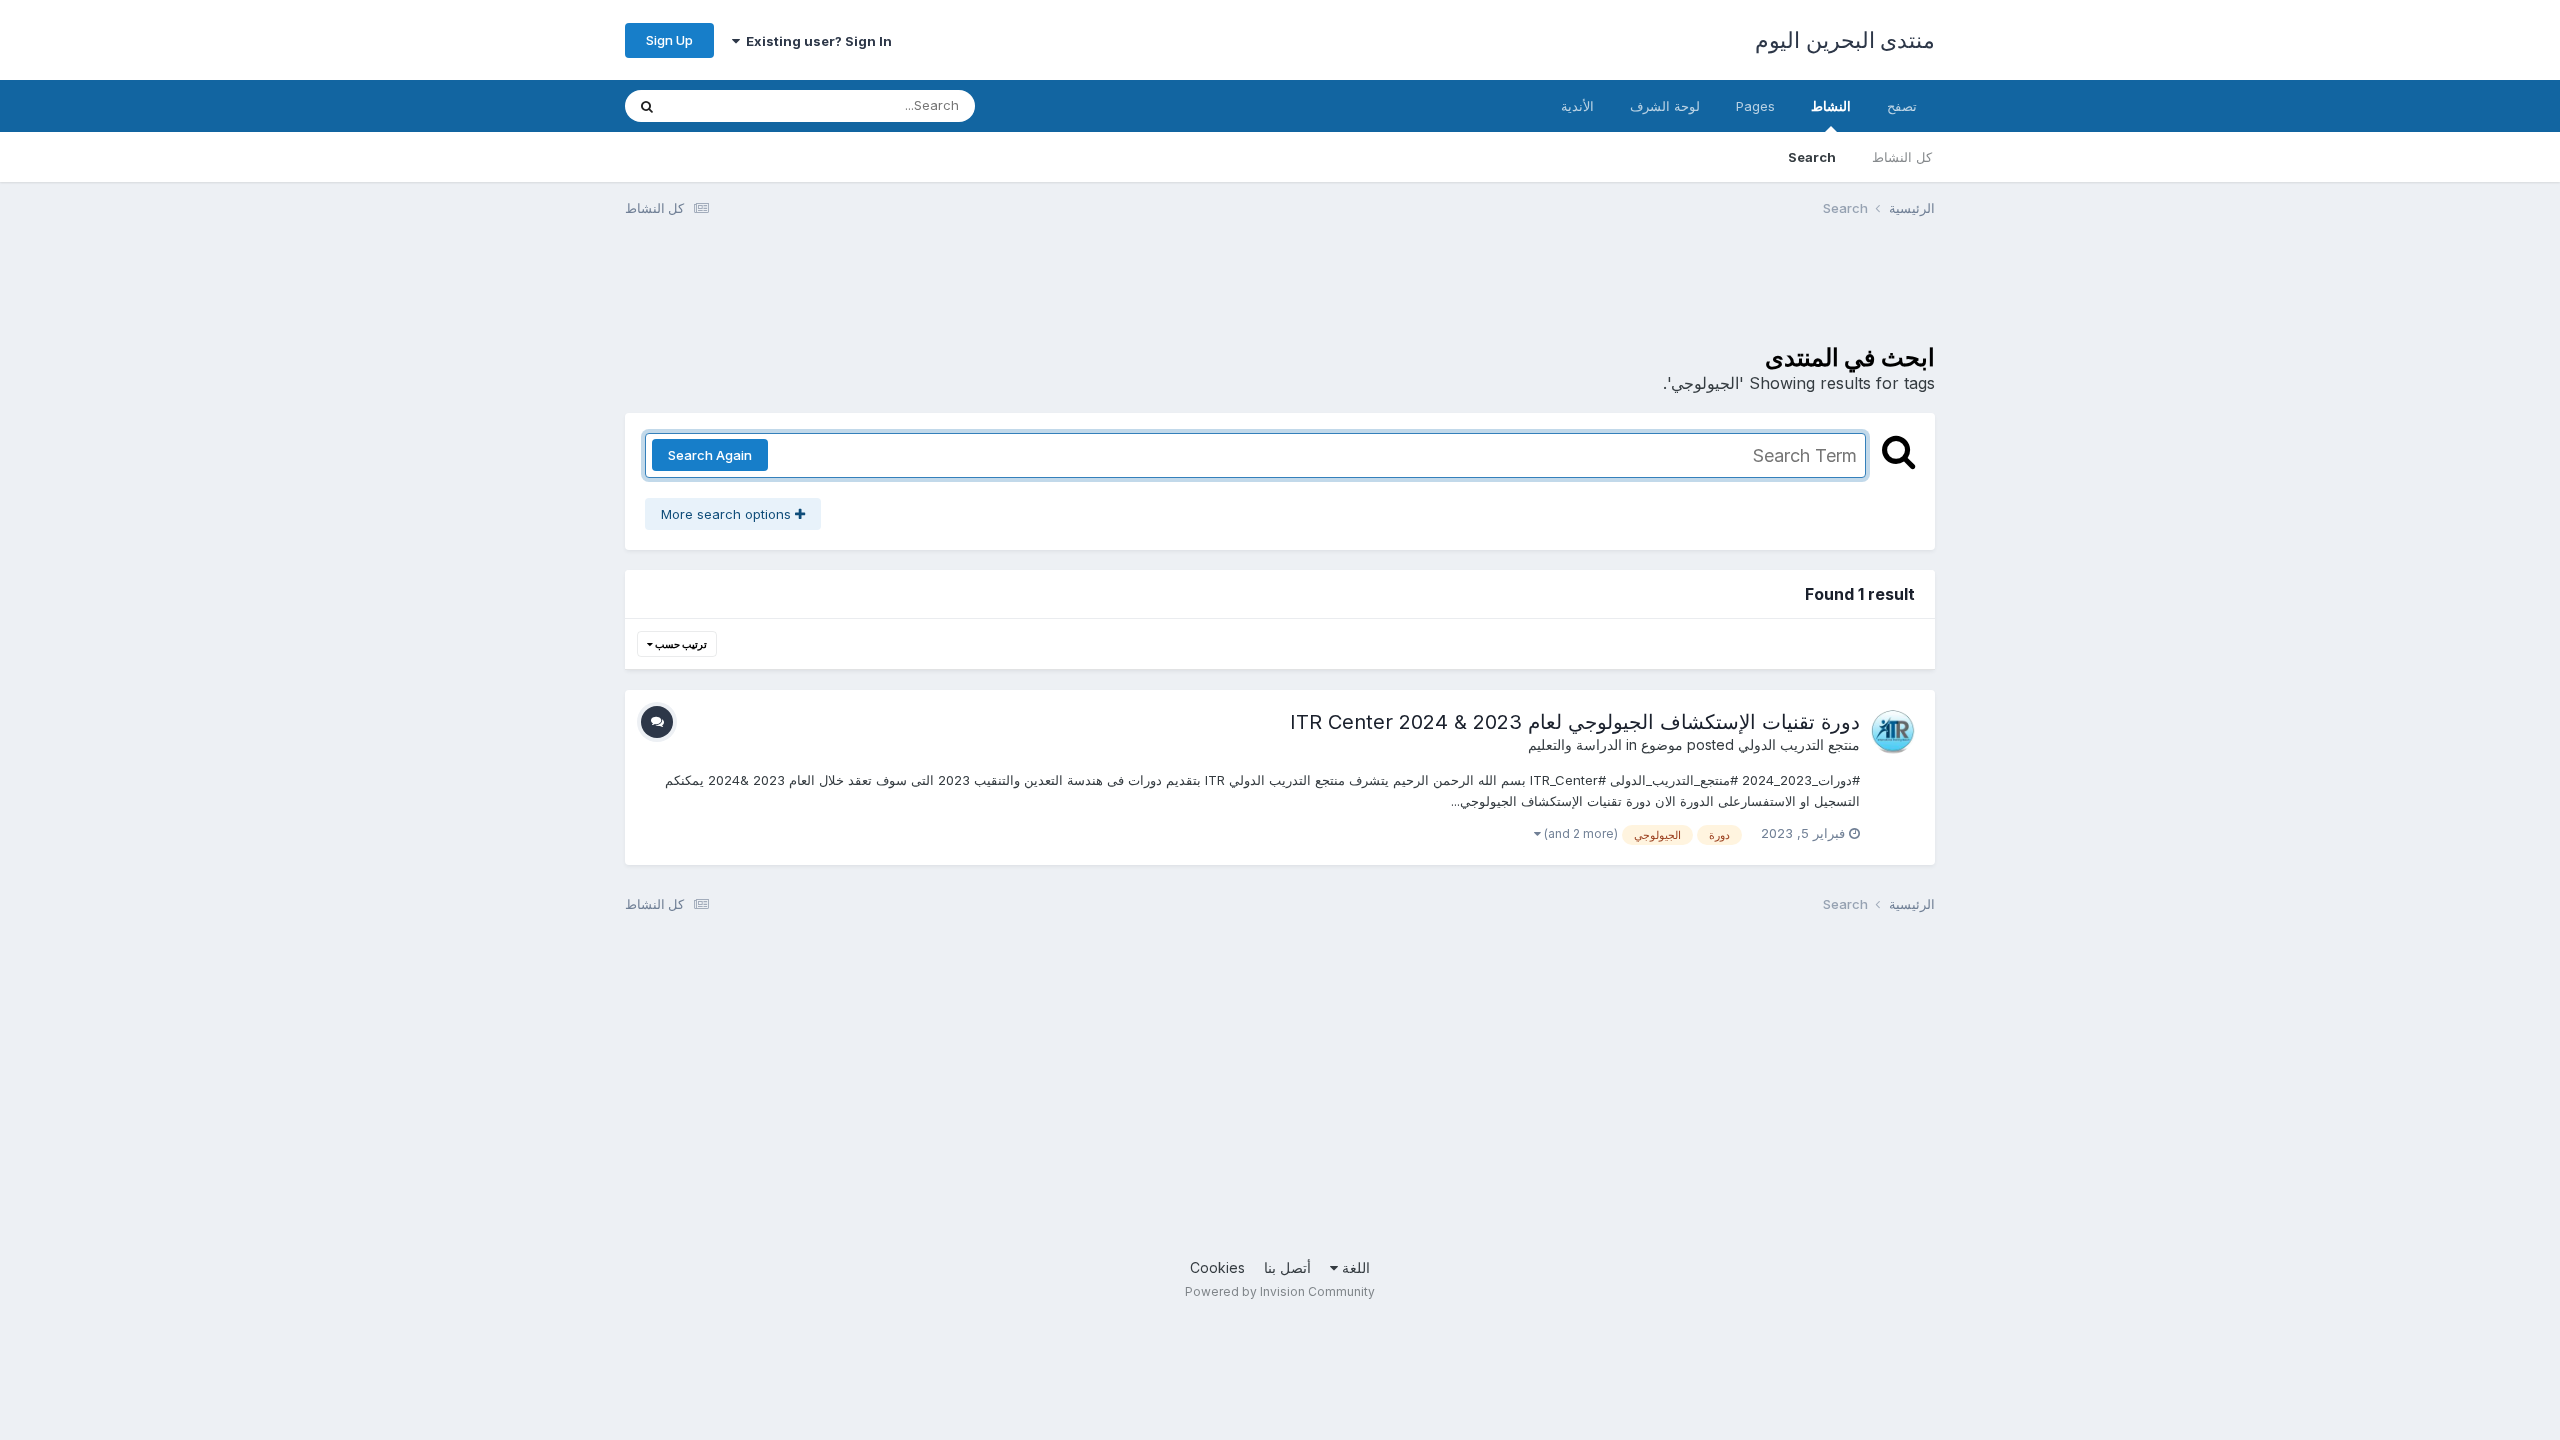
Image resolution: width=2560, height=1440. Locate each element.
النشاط (1831, 106)
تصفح (1902, 106)
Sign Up (669, 40)
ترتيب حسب (680, 644)
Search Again (710, 455)
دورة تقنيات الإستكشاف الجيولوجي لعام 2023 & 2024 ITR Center (1575, 722)
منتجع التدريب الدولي (1799, 744)
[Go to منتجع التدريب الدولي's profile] (1893, 732)
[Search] (647, 106)
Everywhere (731, 105)
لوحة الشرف (1665, 106)
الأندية (1577, 106)
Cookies (1217, 1267)
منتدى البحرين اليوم (1845, 40)
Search (1812, 157)
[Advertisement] (1571, 293)
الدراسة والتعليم (1575, 744)
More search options (728, 514)
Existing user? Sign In (816, 41)
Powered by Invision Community (1280, 1291)
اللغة (1354, 1267)
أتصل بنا (1287, 1267)
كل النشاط (1902, 157)
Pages (1755, 106)
